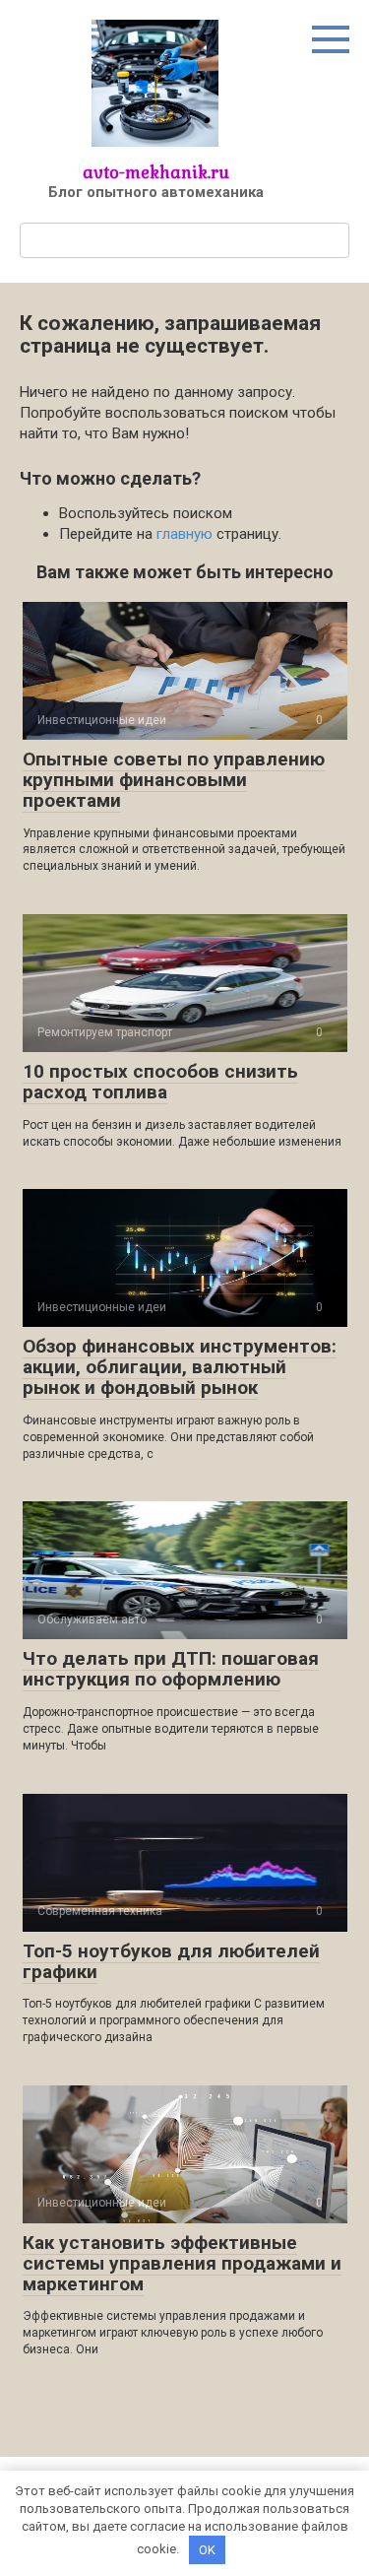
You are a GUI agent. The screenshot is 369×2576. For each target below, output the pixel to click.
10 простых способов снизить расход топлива (160, 1082)
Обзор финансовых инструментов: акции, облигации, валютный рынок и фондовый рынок (180, 1367)
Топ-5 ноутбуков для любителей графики (171, 1961)
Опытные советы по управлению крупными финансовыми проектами (174, 780)
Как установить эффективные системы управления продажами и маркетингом (182, 2263)
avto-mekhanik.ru (156, 172)
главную (184, 534)
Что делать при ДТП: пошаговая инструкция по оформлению (171, 1669)
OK (207, 2550)
